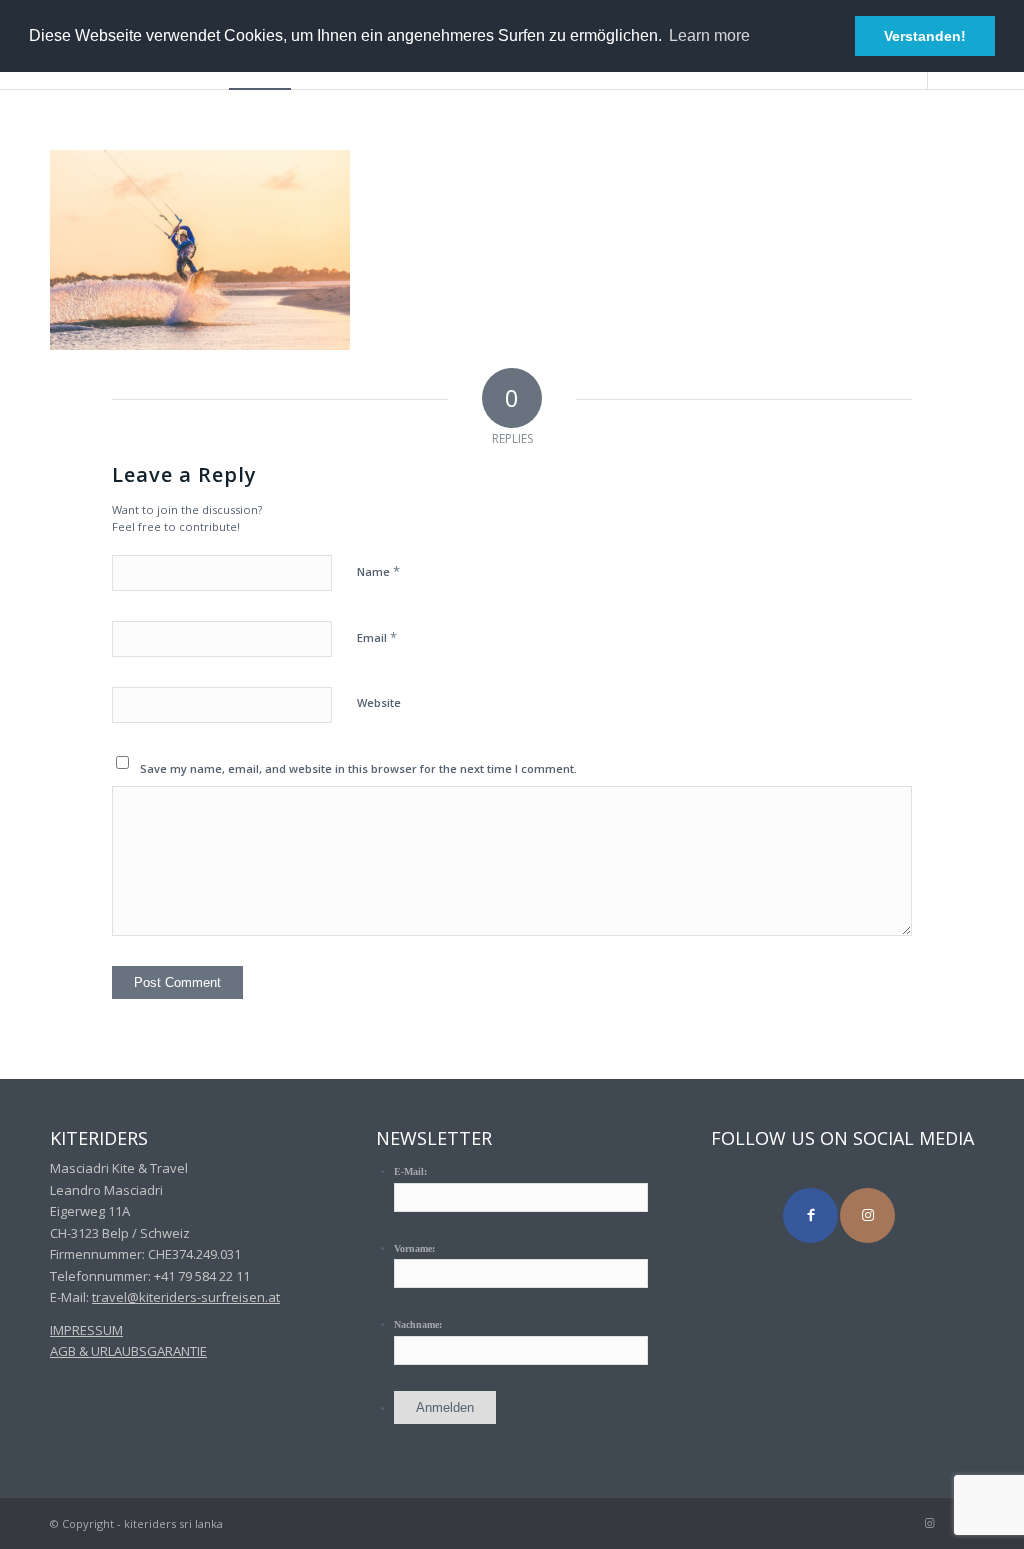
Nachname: (418, 1324)
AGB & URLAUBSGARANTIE (128, 1351)
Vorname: (414, 1248)
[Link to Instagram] (867, 1215)
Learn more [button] (709, 35)
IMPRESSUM (86, 1330)
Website (379, 702)
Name (378, 571)
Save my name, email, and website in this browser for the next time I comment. (358, 768)
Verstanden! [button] (925, 36)
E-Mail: (410, 1171)
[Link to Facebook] (810, 1215)
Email (377, 637)
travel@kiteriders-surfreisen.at (186, 1297)
